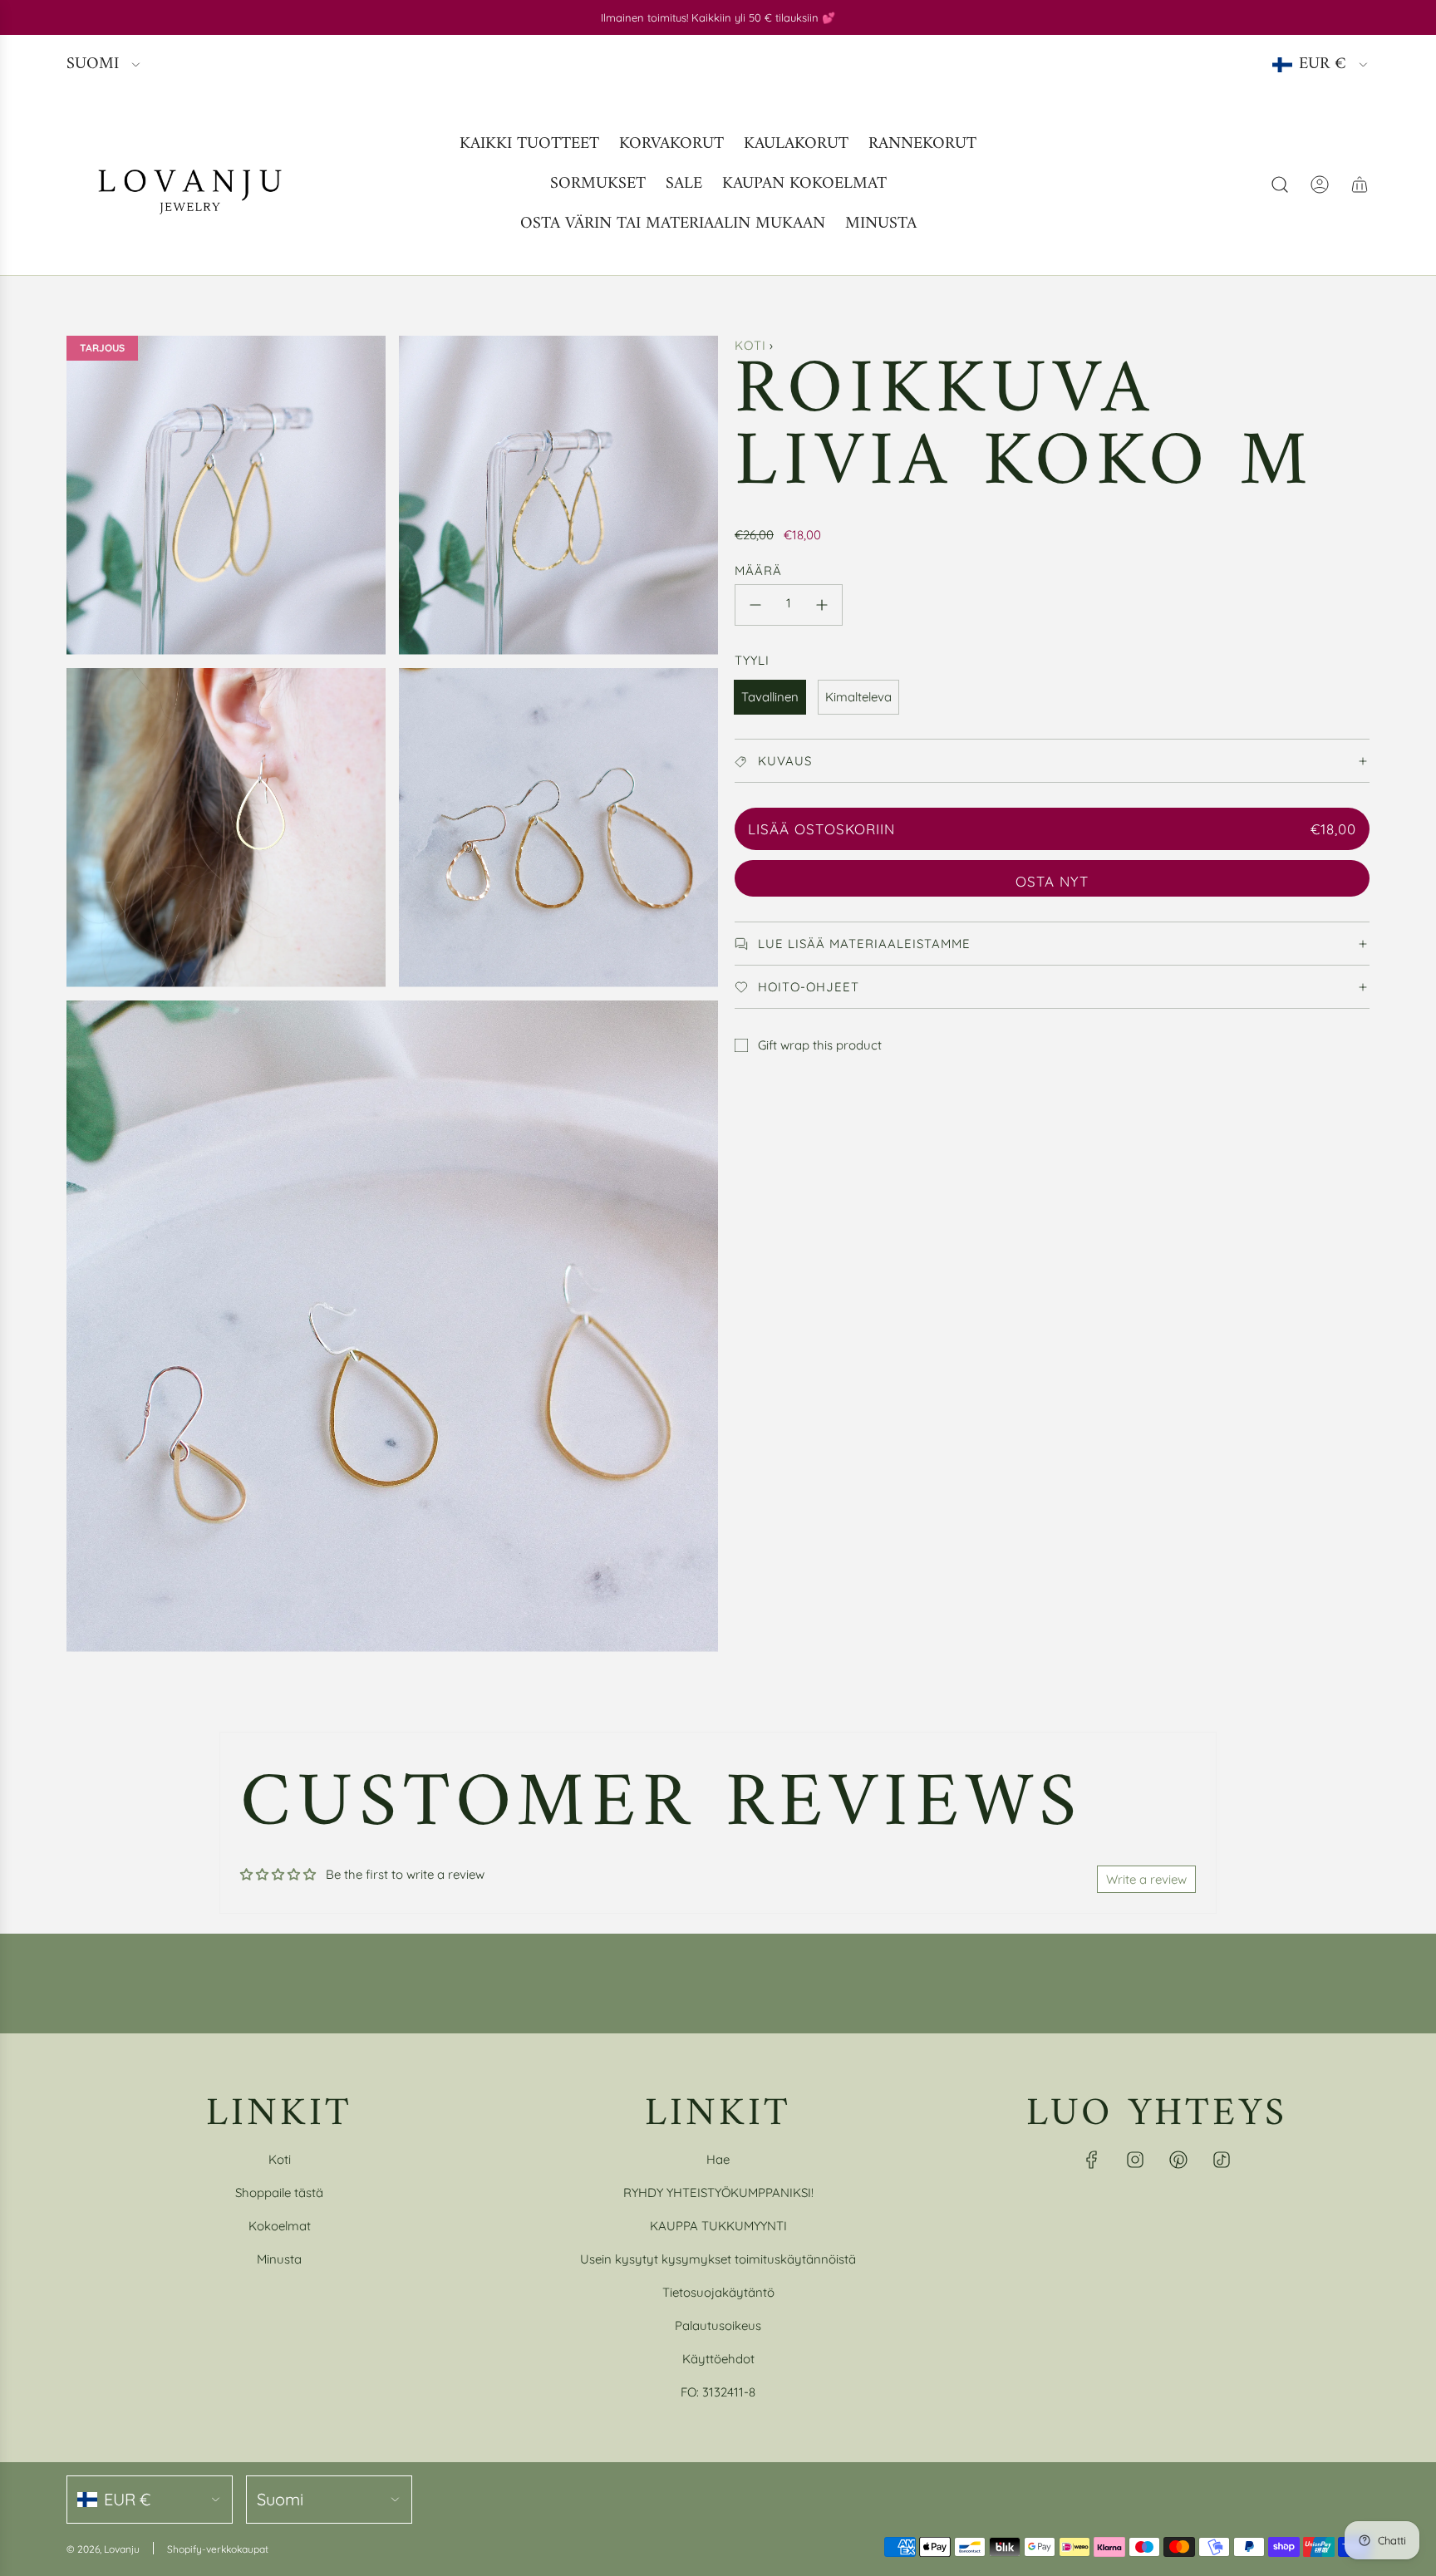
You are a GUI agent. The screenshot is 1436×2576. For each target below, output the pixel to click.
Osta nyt (1052, 881)
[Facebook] (1092, 2160)
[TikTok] (1222, 2160)
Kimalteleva (858, 697)
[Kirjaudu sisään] (1320, 184)
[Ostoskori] (1360, 184)
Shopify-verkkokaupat (218, 2549)
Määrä (758, 570)
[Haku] (1280, 184)
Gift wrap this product (820, 1045)
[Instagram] (1135, 2160)
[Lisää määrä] (822, 605)
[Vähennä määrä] (755, 605)
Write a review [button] (1146, 1879)
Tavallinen (770, 697)
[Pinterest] (1178, 2160)
